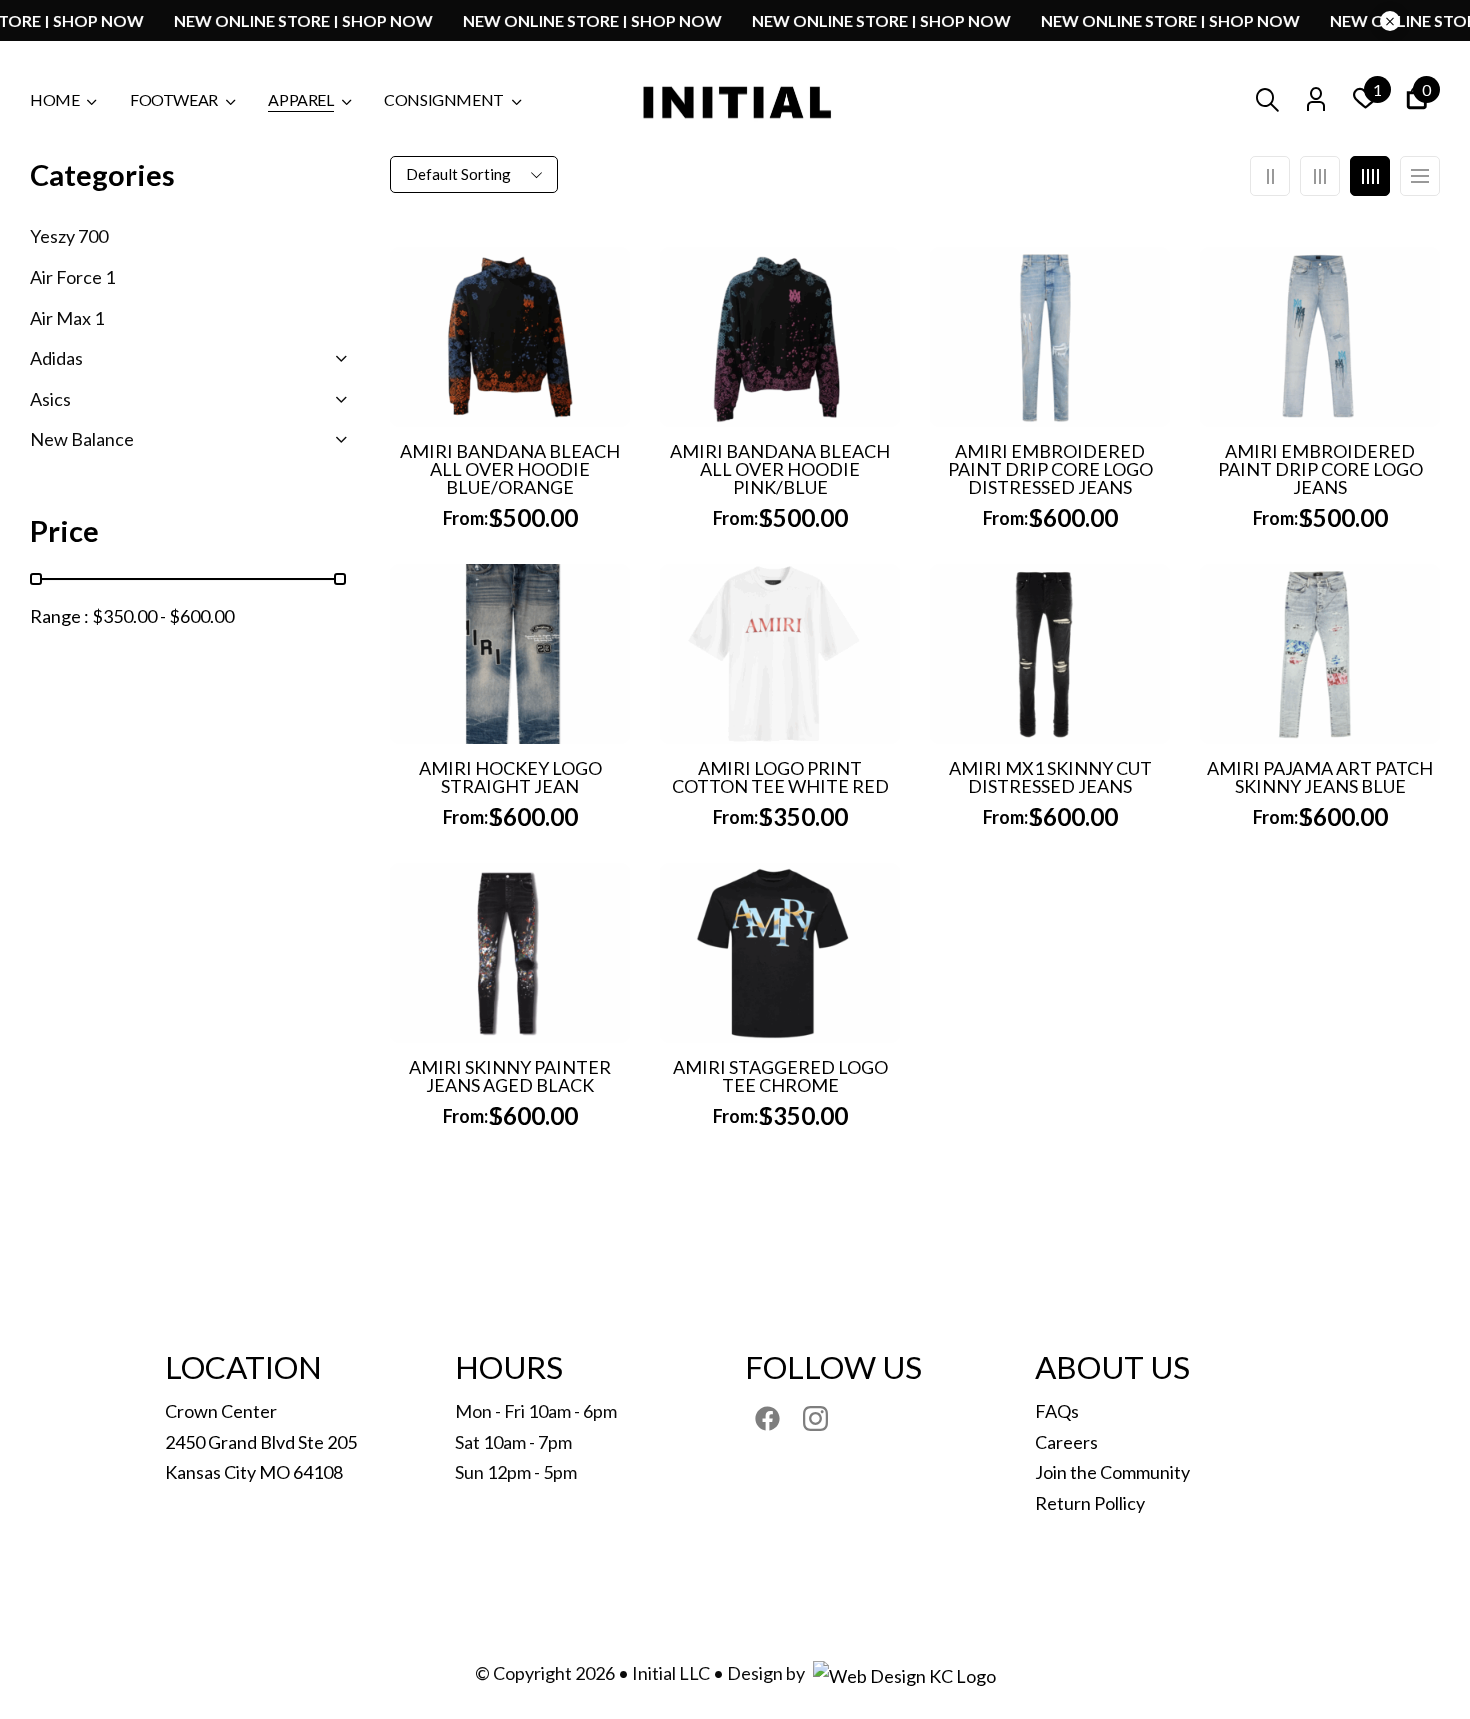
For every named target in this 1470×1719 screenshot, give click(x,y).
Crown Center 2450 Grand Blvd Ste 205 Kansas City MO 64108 (261, 1441)
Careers (1066, 1442)
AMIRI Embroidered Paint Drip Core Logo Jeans (1320, 469)
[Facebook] (767, 1418)
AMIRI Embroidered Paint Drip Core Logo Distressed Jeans (1050, 469)
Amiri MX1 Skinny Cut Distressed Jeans (1050, 777)
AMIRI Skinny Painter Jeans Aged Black (510, 1076)
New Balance (82, 439)
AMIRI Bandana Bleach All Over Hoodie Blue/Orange (510, 469)
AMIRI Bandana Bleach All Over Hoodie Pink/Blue (780, 469)
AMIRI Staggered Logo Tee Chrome (780, 1076)
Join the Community (1112, 1472)
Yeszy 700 (69, 236)
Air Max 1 (67, 318)
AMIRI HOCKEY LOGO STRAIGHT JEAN (510, 777)
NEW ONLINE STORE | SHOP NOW (348, 20)
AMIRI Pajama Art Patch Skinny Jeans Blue (1320, 777)
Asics (50, 399)
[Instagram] (815, 1418)
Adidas (56, 358)
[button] (1417, 101)
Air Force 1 (72, 277)
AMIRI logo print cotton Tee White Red (780, 777)
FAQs (1057, 1411)
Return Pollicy (1090, 1503)
